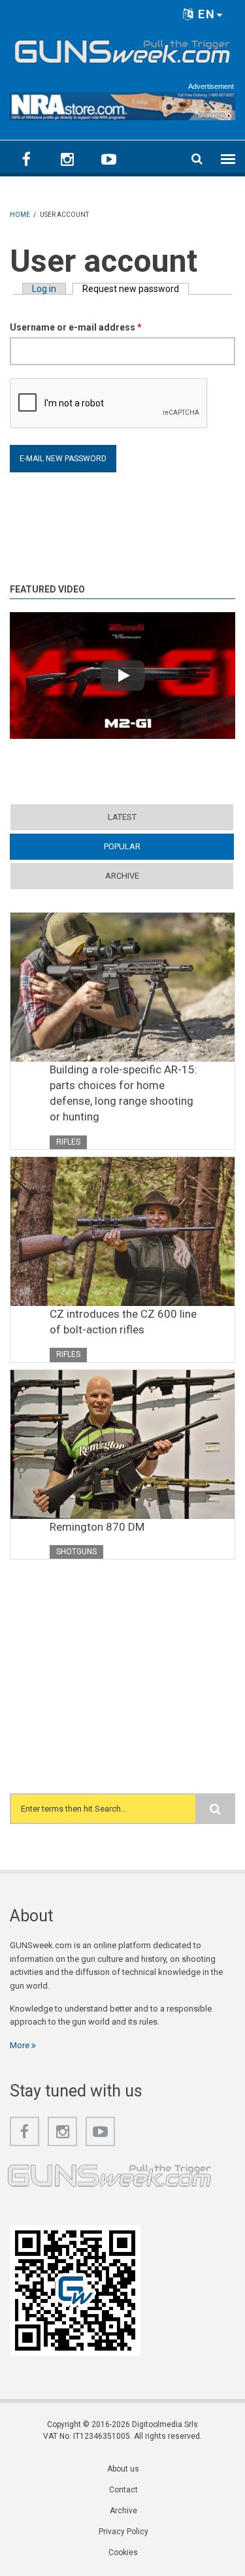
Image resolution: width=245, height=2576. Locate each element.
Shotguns (76, 1552)
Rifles (68, 1142)
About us (123, 2469)
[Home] (122, 49)
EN (205, 14)
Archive (122, 876)
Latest (122, 817)
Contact (123, 2490)
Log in (44, 289)
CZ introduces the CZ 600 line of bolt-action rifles (123, 1322)
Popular (147, 846)
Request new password (136, 289)
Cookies (123, 2552)
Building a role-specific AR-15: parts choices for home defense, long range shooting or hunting (123, 1093)
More (21, 2045)
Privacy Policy (123, 2532)
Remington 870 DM (97, 1527)
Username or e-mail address (76, 327)
